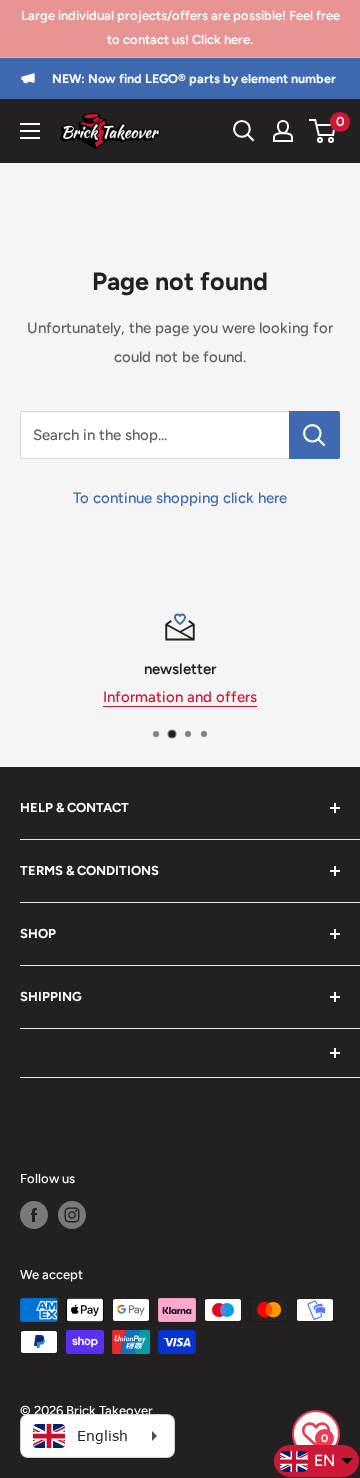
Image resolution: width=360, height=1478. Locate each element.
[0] (323, 131)
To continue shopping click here (180, 498)
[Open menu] (30, 131)
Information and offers (180, 697)
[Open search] (244, 131)
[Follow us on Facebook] (34, 1215)
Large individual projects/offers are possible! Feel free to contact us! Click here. (180, 27)
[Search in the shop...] (314, 435)
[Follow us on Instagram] (72, 1215)
